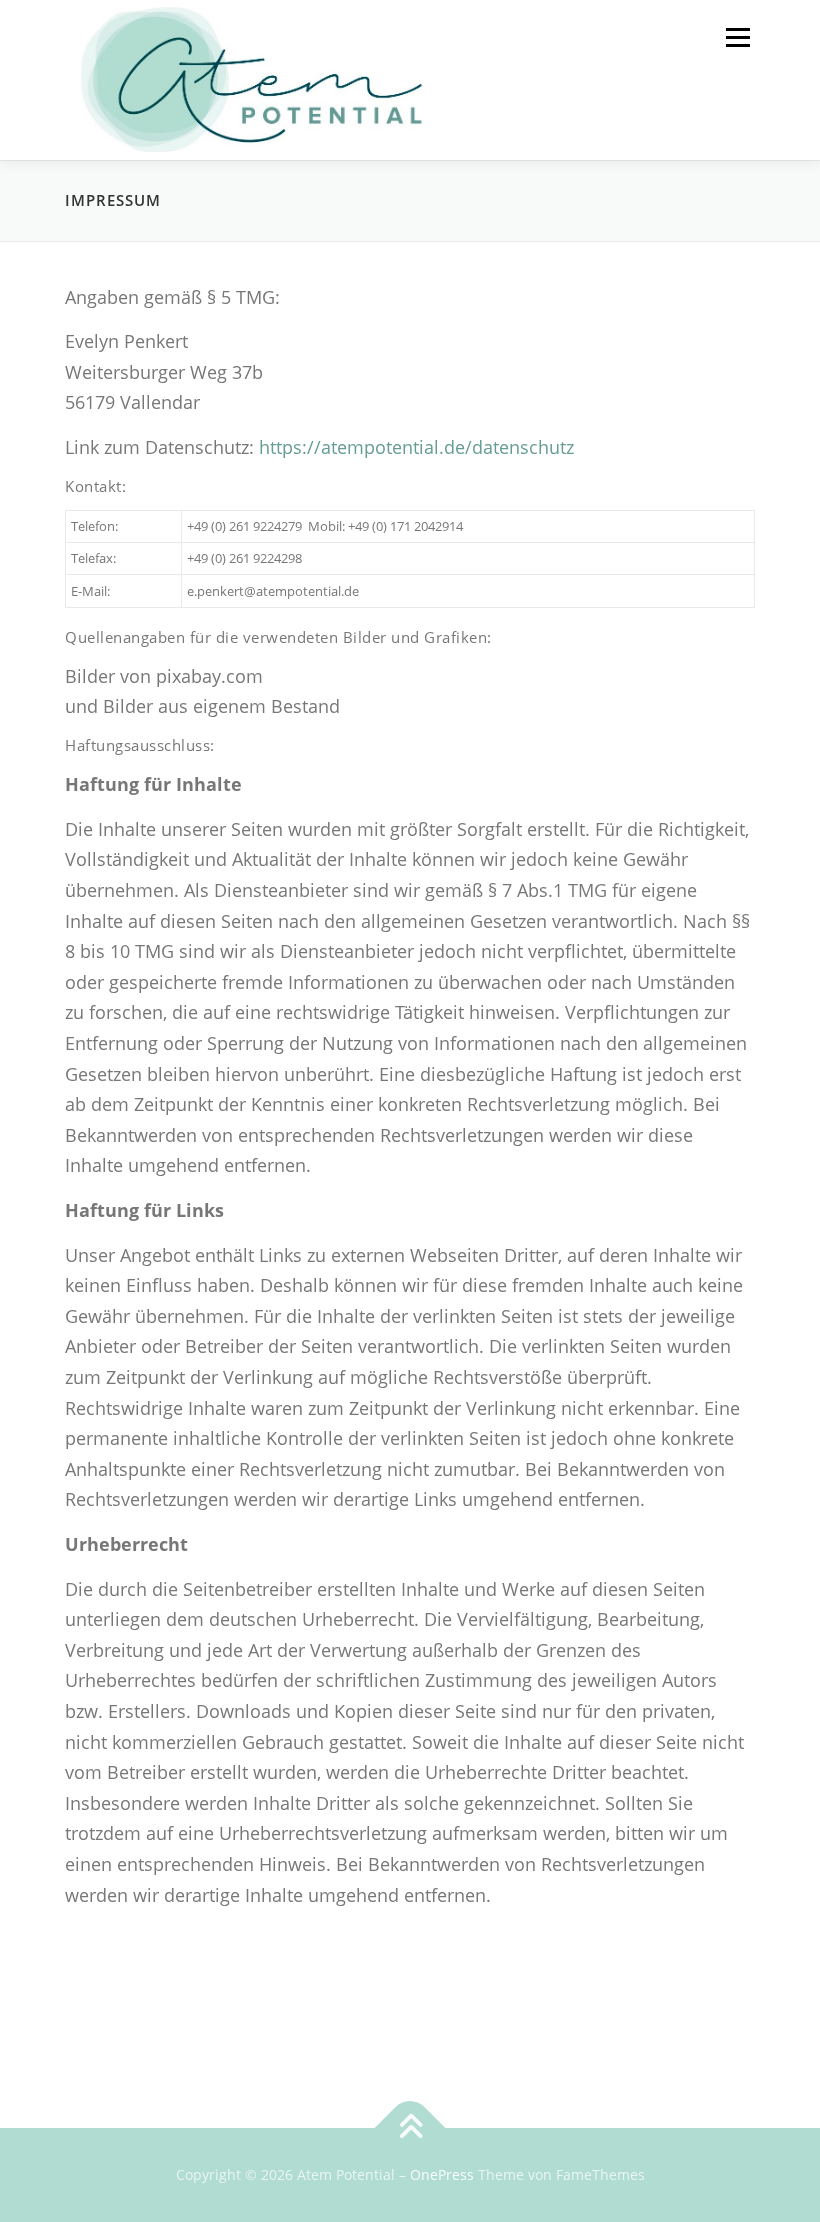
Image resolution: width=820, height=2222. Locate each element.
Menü (737, 37)
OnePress (442, 2174)
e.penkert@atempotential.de (273, 591)
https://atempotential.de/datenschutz (416, 447)
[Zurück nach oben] (410, 2128)
